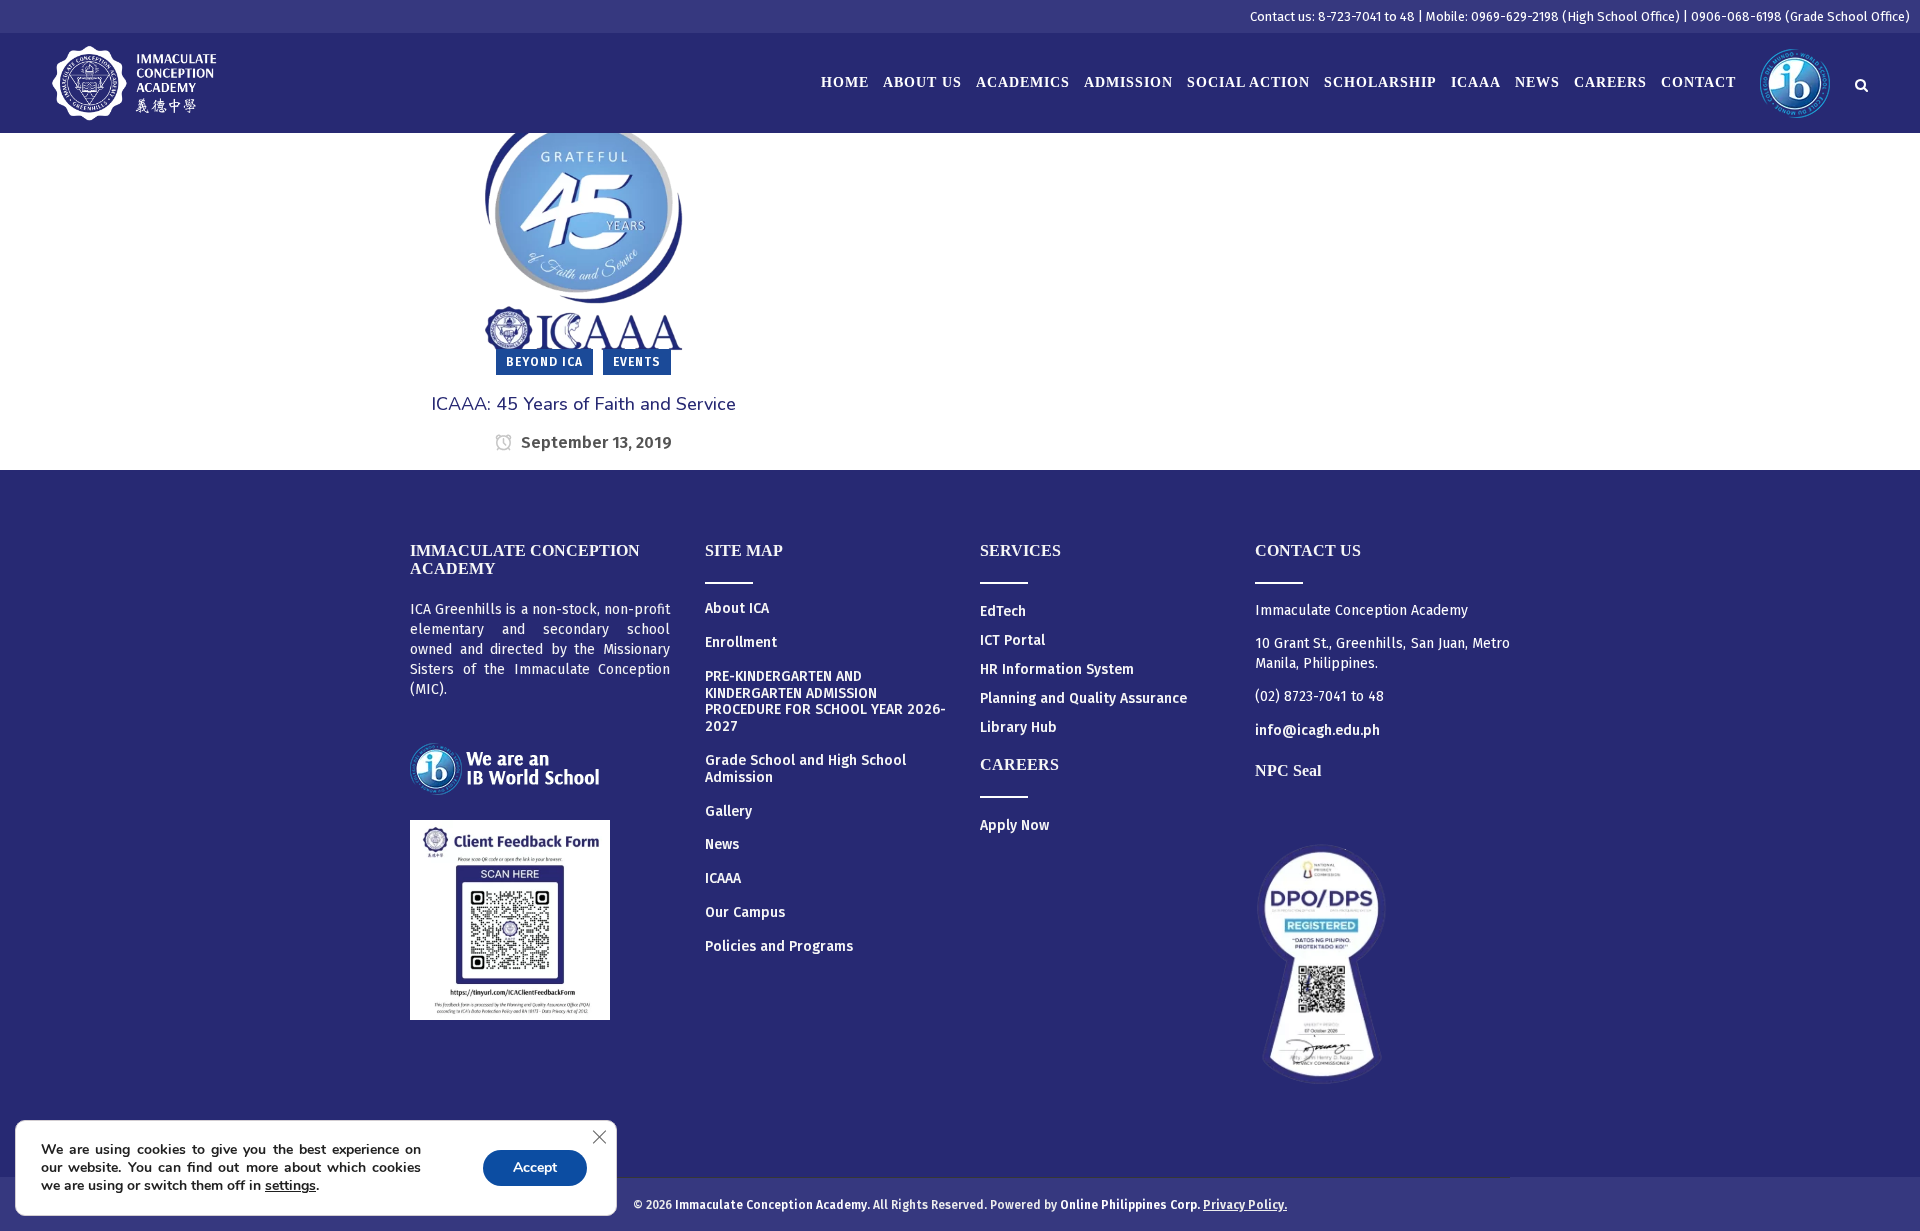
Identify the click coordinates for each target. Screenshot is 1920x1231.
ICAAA (723, 879)
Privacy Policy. (1245, 1205)
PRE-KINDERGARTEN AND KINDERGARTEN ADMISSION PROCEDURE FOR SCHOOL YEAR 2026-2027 (825, 702)
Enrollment (741, 643)
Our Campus (745, 913)
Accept (535, 1167)
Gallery (728, 812)
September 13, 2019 (594, 442)
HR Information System (1057, 669)
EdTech (1003, 611)
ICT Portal (1012, 640)
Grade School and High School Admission (805, 769)
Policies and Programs (779, 947)
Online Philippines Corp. (1131, 1205)
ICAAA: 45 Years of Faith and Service (583, 404)
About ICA (737, 609)
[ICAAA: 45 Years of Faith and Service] (583, 230)
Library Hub (1018, 727)
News (722, 845)
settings (290, 1186)
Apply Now (1014, 825)
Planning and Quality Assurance (1083, 698)
